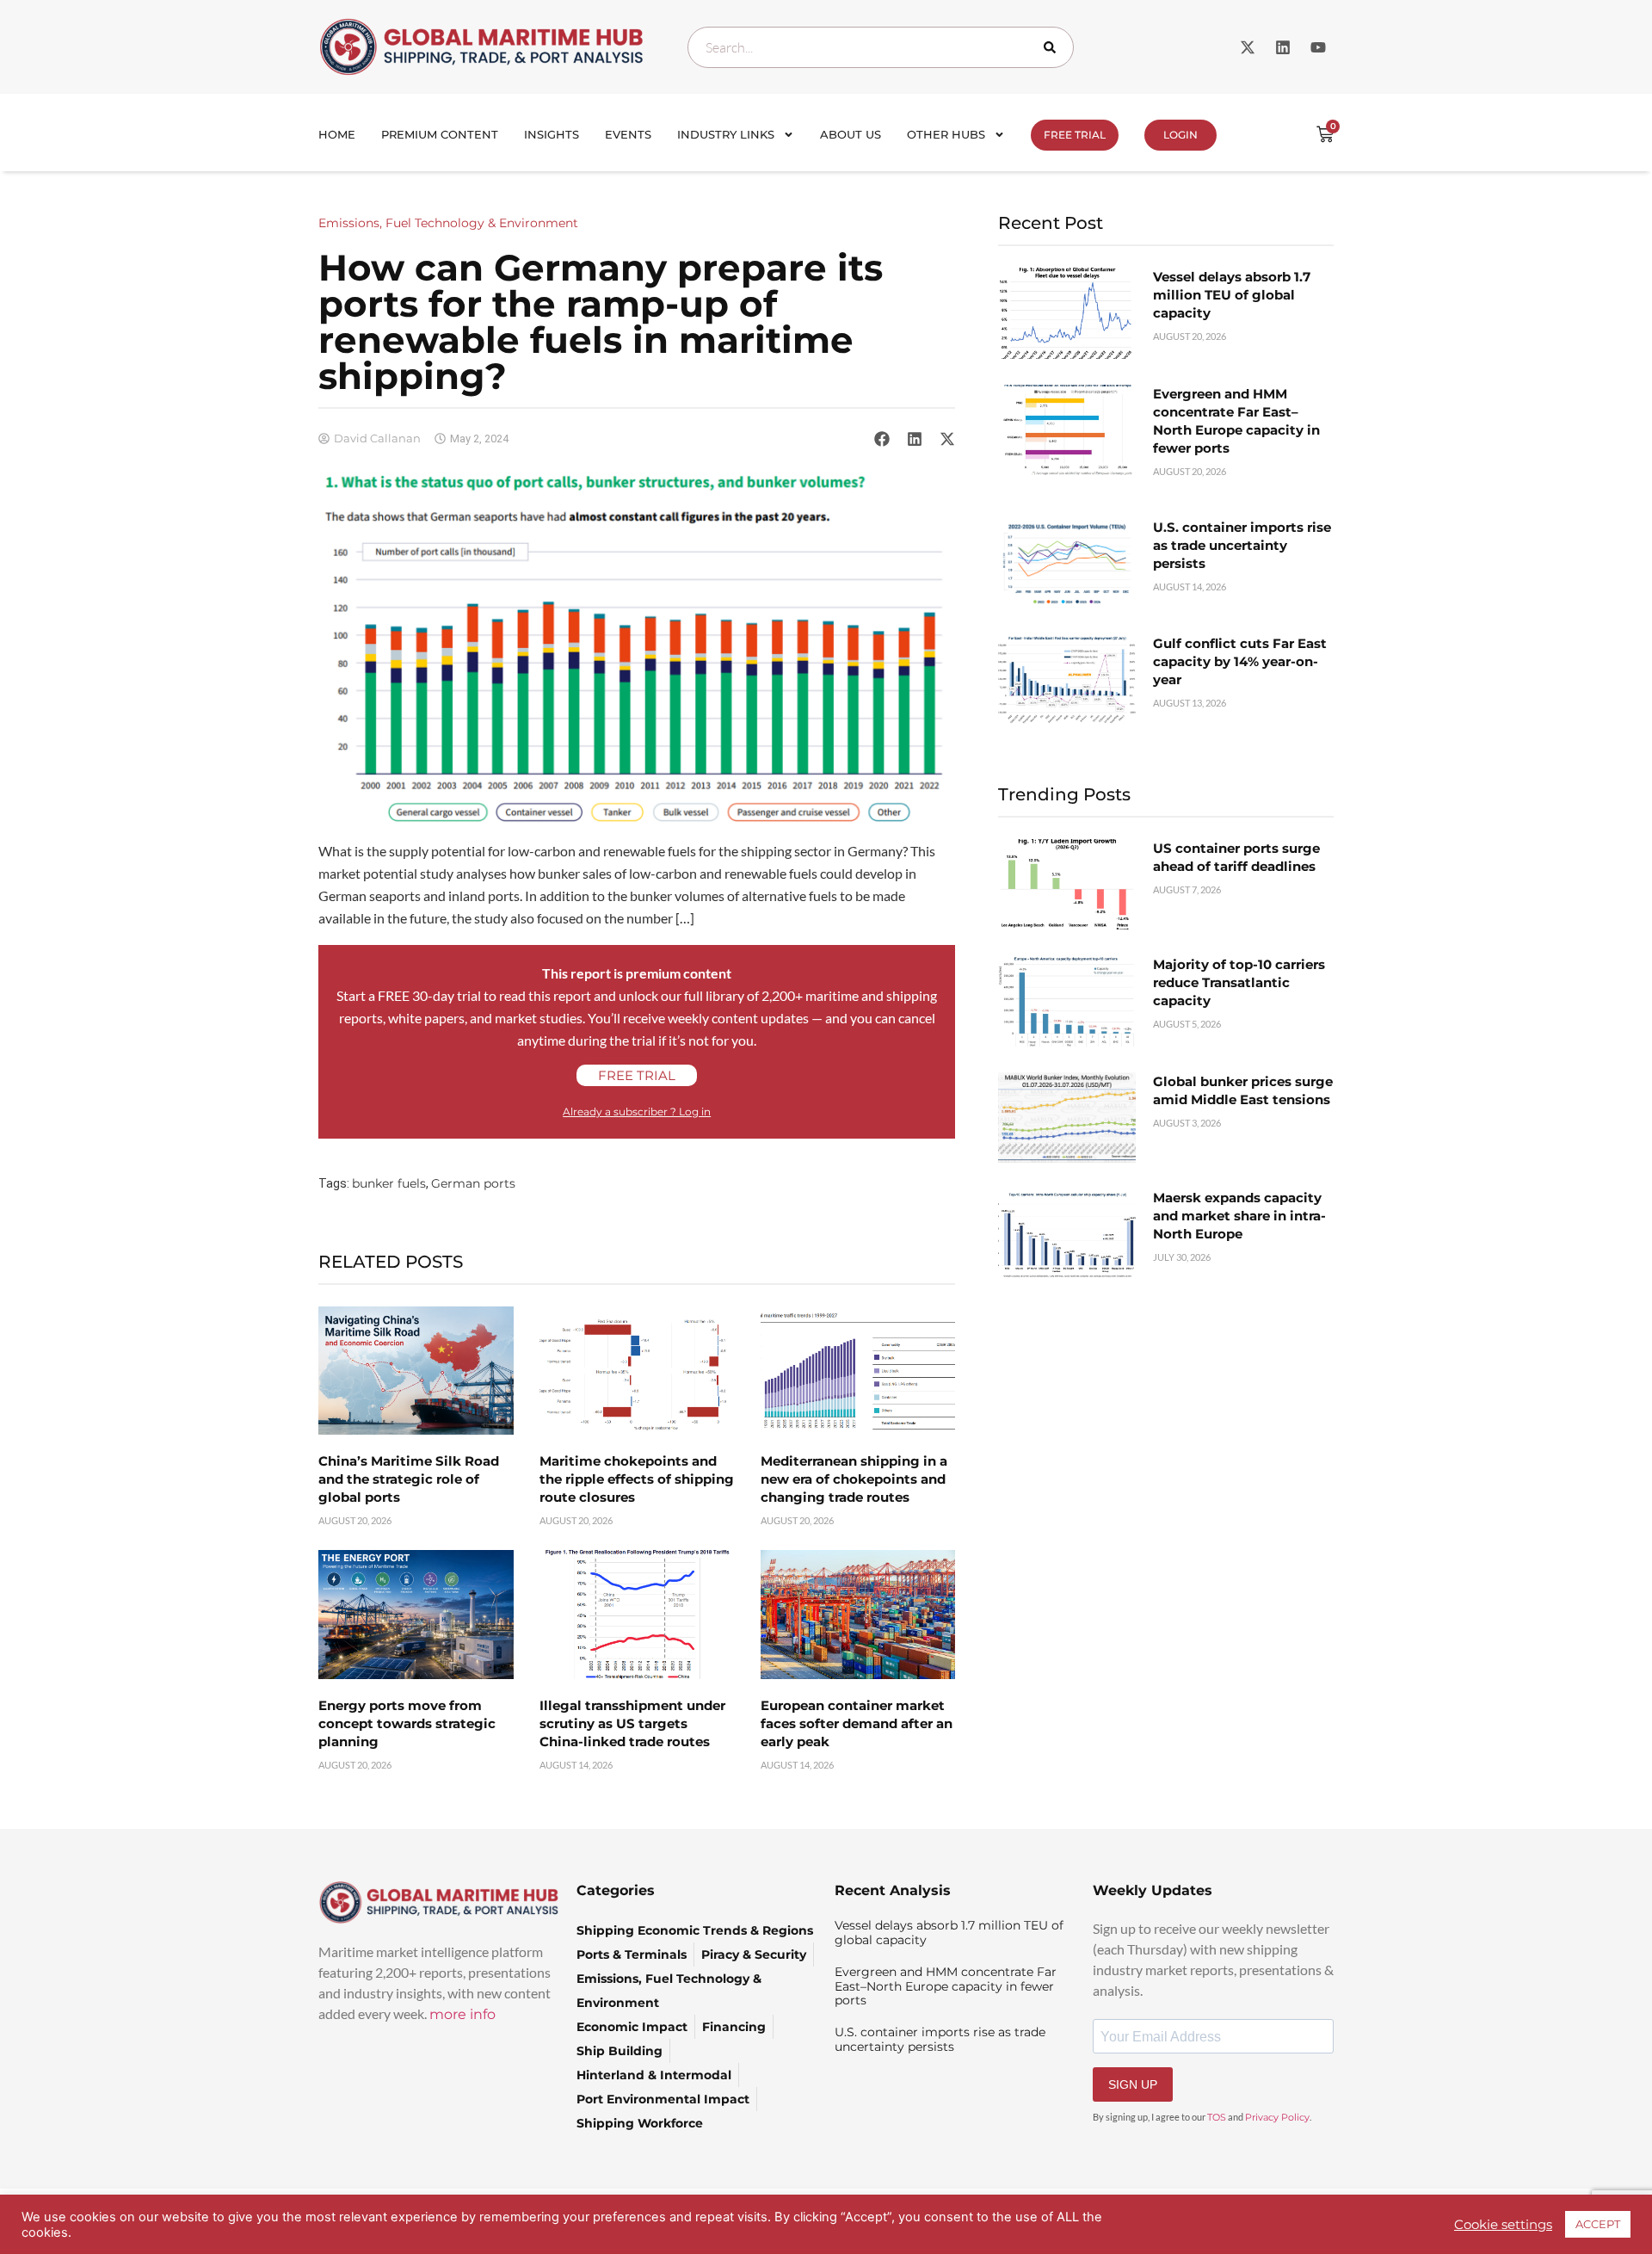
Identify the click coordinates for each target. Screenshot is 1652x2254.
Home (337, 134)
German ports (473, 1183)
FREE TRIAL (1075, 135)
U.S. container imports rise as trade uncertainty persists (1242, 545)
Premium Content (440, 134)
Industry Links (726, 134)
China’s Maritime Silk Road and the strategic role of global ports (409, 1479)
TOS (1217, 2117)
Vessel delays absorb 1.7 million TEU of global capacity (1232, 295)
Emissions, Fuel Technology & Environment (448, 223)
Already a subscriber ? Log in (637, 1112)
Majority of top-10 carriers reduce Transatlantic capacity (1239, 982)
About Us (851, 134)
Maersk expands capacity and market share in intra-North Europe (1239, 1216)
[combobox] (881, 47)
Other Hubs (946, 134)
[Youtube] (1318, 47)
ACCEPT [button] (1598, 2224)
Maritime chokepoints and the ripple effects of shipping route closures (637, 1479)
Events (628, 134)
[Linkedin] (1283, 47)
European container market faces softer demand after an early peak (857, 1723)
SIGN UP (1133, 2084)
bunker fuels (389, 1183)
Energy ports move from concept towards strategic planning (407, 1723)
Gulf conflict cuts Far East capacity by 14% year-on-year (1240, 661)
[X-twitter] (1248, 47)
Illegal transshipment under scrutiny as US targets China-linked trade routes (632, 1723)
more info (462, 2014)
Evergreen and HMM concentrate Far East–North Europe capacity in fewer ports (946, 1986)
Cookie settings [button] (1503, 2225)
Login (1180, 135)
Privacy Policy (1277, 2117)
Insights (552, 134)
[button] (882, 438)
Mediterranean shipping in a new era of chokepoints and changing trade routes (854, 1479)
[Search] (1053, 47)
